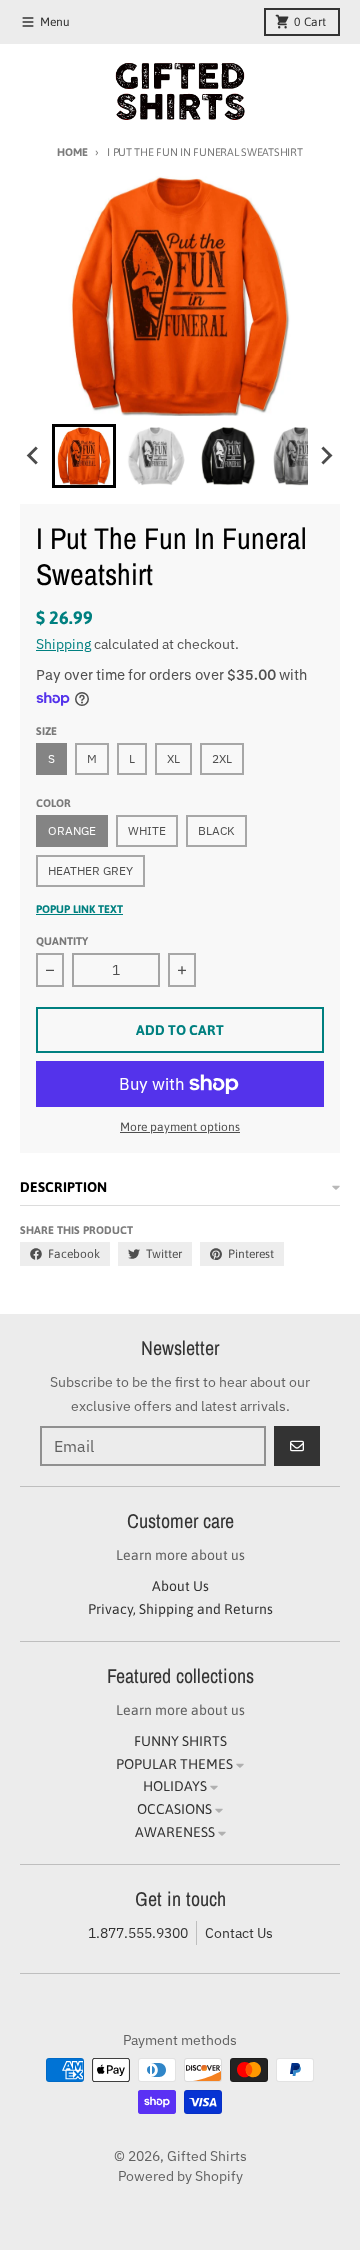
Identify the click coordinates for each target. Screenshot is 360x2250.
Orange (72, 830)
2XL (222, 758)
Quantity (62, 941)
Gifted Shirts (207, 2156)
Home (72, 152)
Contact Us (239, 1933)
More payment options (180, 1127)
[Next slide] (326, 456)
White (147, 830)
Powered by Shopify (180, 2176)
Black (216, 830)
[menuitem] (84, 456)
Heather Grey (90, 870)
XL (173, 758)
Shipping (63, 644)
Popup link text (79, 909)
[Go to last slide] (34, 456)
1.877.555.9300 (138, 1933)
